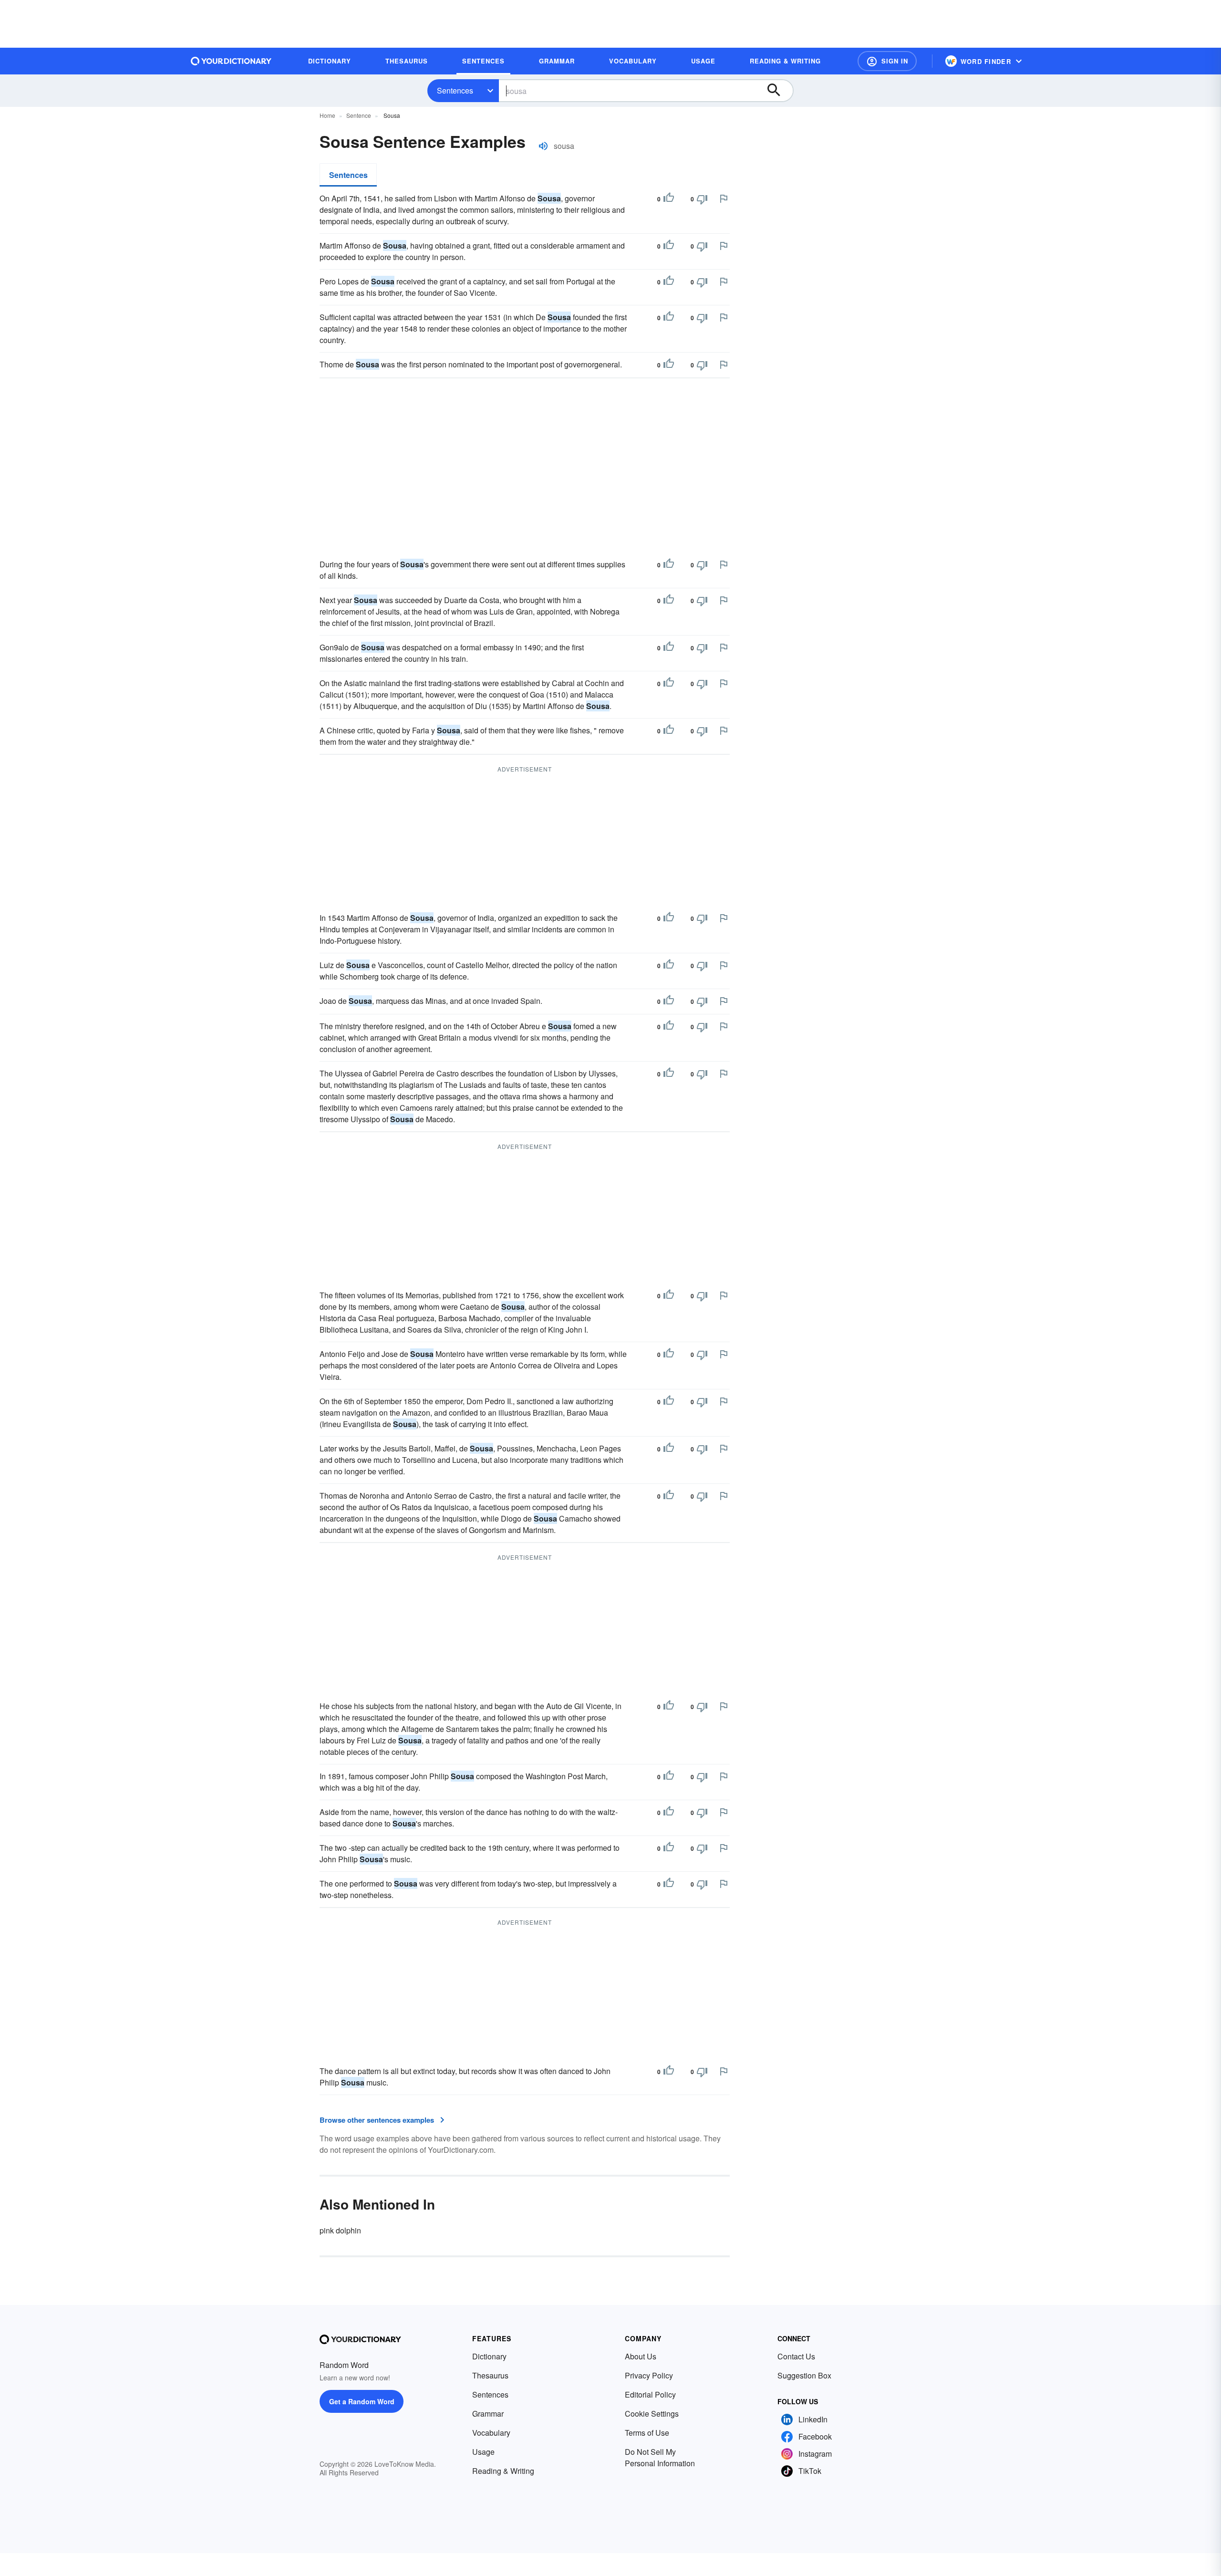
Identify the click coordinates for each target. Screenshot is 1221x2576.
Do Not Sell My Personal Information (660, 2457)
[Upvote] (669, 199)
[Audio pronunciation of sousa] (543, 146)
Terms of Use (647, 2433)
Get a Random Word (362, 2401)
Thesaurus (490, 2375)
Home (327, 115)
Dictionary (489, 2356)
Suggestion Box (804, 2375)
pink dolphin (340, 2230)
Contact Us (796, 2356)
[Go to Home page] (231, 61)
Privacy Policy (649, 2375)
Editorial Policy (650, 2394)
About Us (641, 2356)
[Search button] (778, 91)
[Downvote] (702, 199)
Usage (483, 2452)
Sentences (455, 90)
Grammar (488, 2414)
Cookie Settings (652, 2414)
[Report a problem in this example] (724, 198)
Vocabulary (491, 2433)
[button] (887, 61)
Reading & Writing (503, 2471)
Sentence (359, 115)
